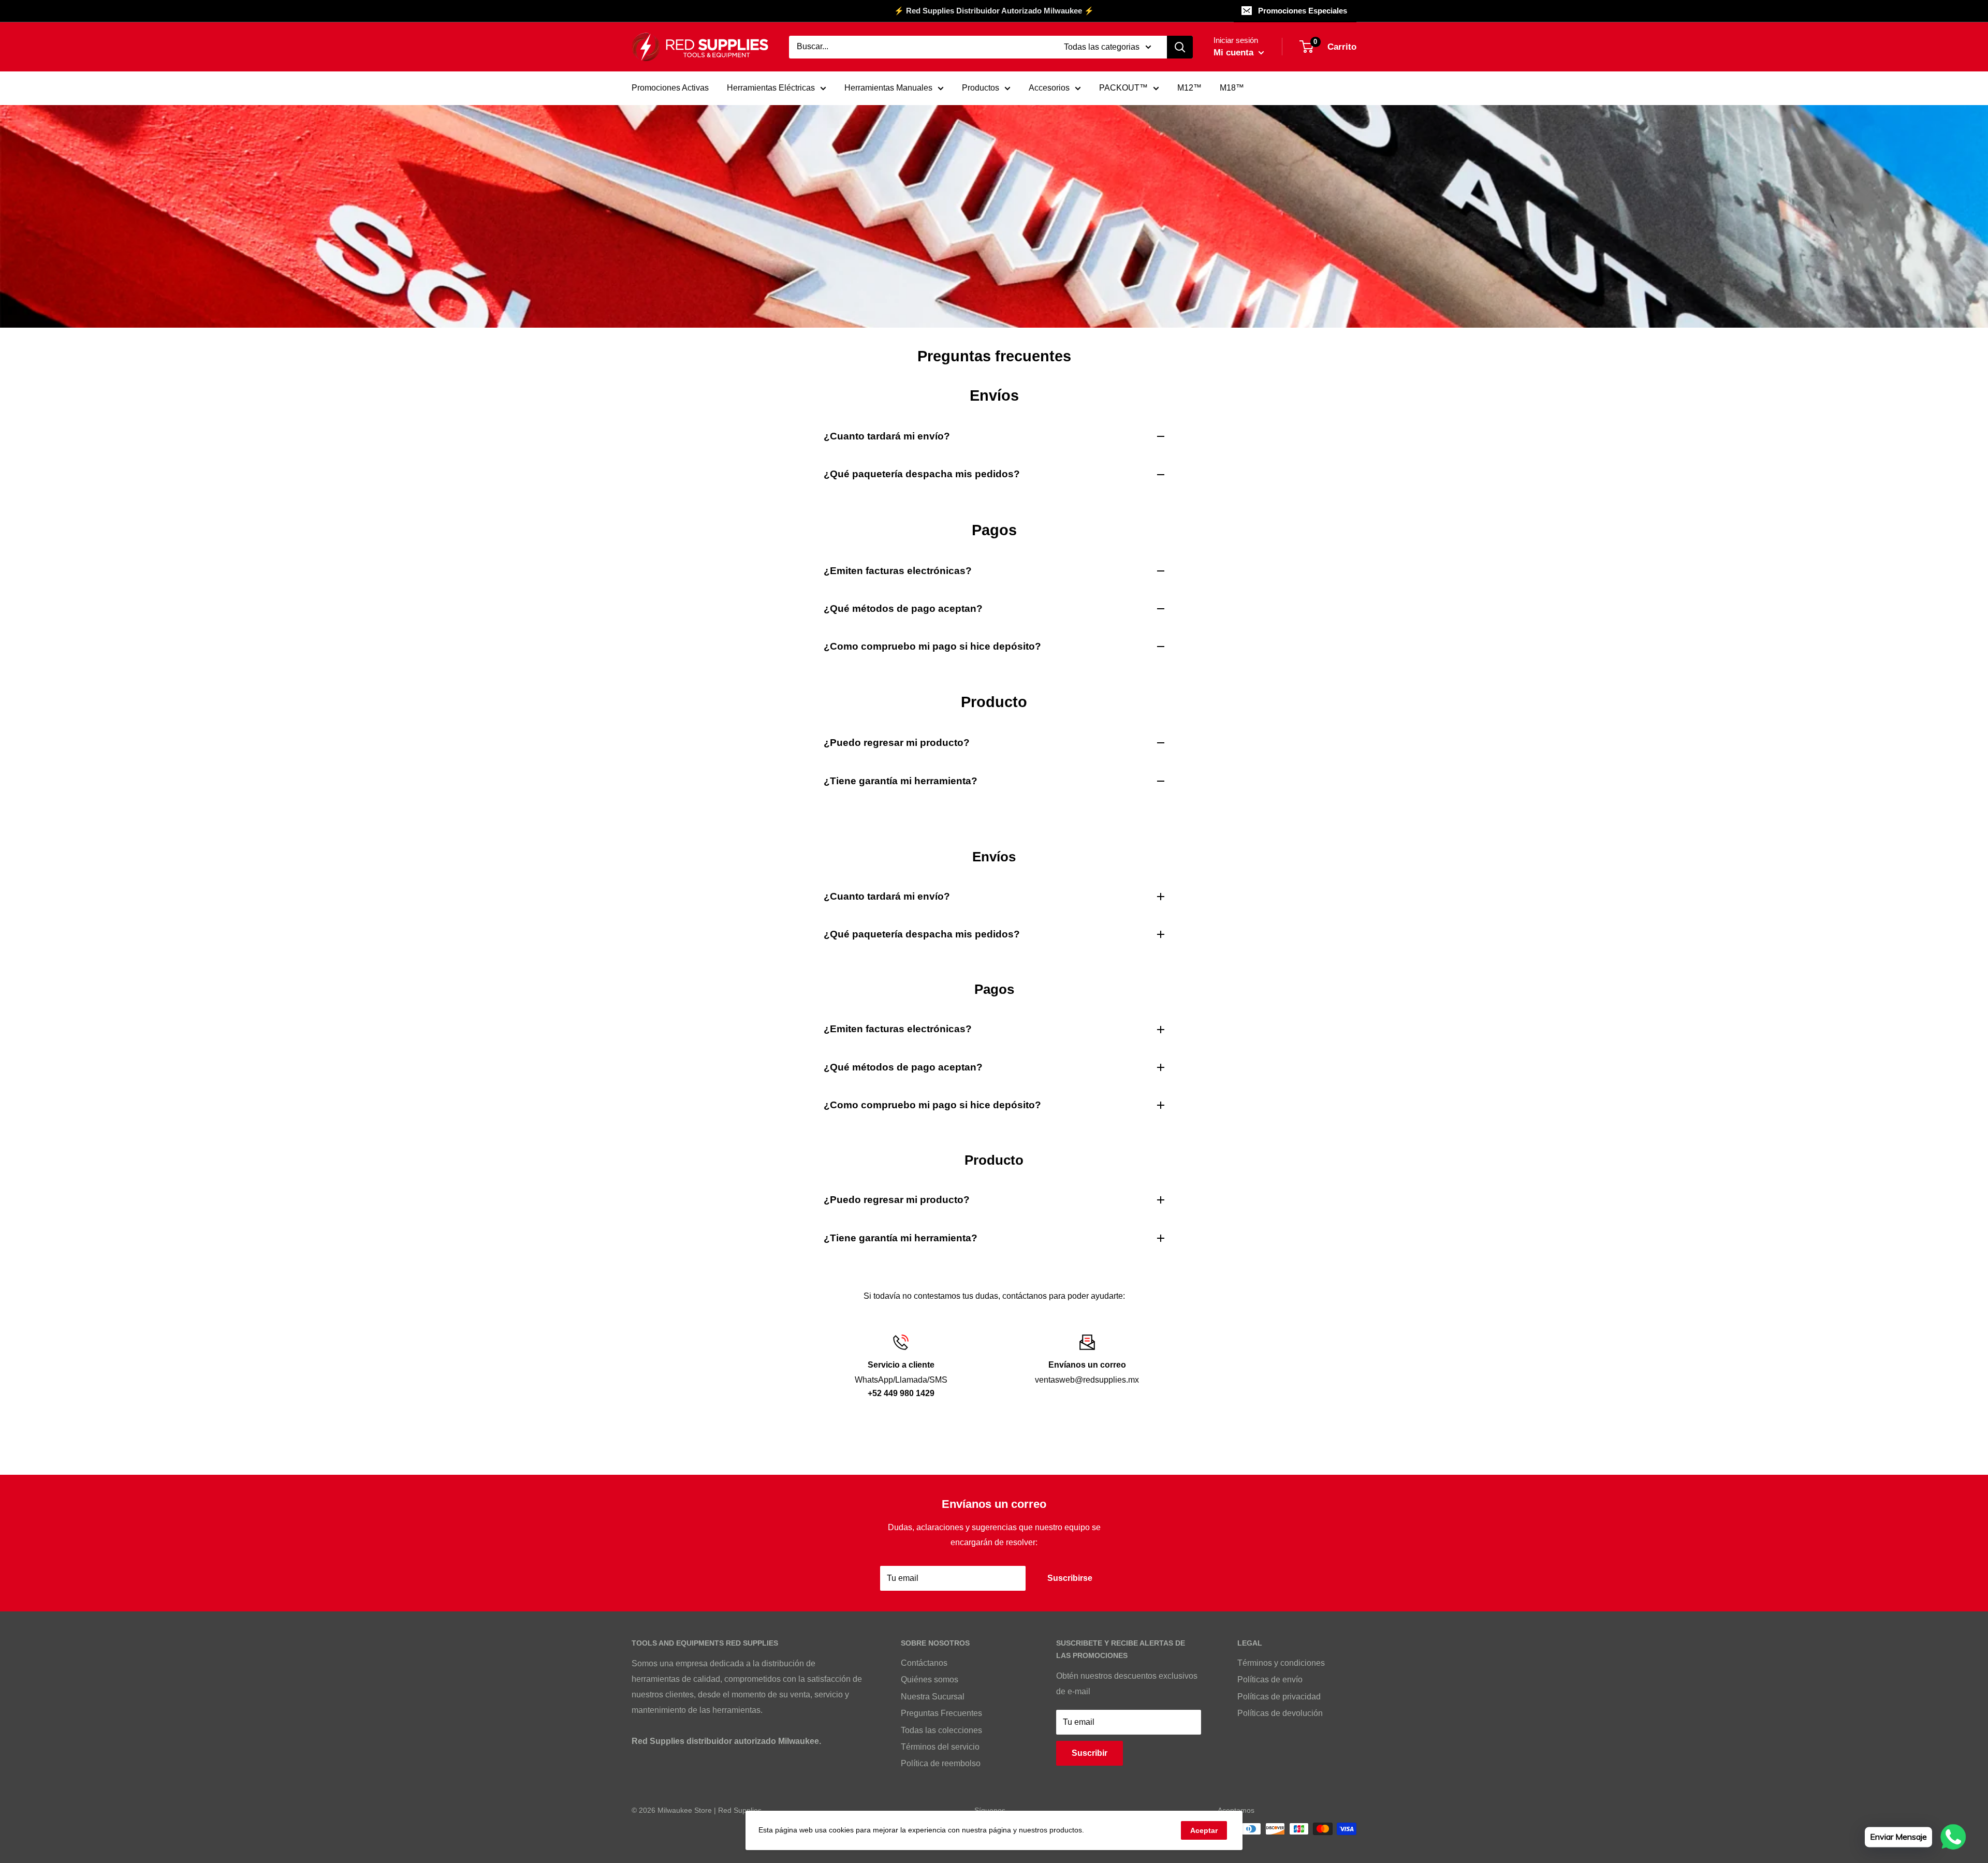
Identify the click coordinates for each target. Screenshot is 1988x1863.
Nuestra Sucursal (933, 1697)
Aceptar (1204, 1830)
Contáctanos (924, 1663)
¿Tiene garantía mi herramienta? (901, 781)
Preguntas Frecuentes (941, 1713)
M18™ (1232, 88)
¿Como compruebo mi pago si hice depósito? (932, 646)
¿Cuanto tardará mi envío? (887, 436)
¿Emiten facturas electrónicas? (898, 571)
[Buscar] (1180, 47)
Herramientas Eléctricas (771, 88)
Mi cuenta (1235, 53)
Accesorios (1049, 88)
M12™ (1189, 88)
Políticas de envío (1270, 1679)
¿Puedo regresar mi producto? (897, 743)
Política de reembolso (941, 1763)
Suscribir (1090, 1753)
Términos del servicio (940, 1747)
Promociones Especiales (1303, 11)
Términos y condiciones (1281, 1663)
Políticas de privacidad (1279, 1697)
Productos (981, 88)
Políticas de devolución (1280, 1713)
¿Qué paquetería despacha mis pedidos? (922, 474)
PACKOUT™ (1123, 88)
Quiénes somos (930, 1679)
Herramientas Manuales (888, 88)
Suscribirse (1070, 1578)
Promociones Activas (670, 88)
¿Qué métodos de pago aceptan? (903, 608)
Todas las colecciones (941, 1730)
